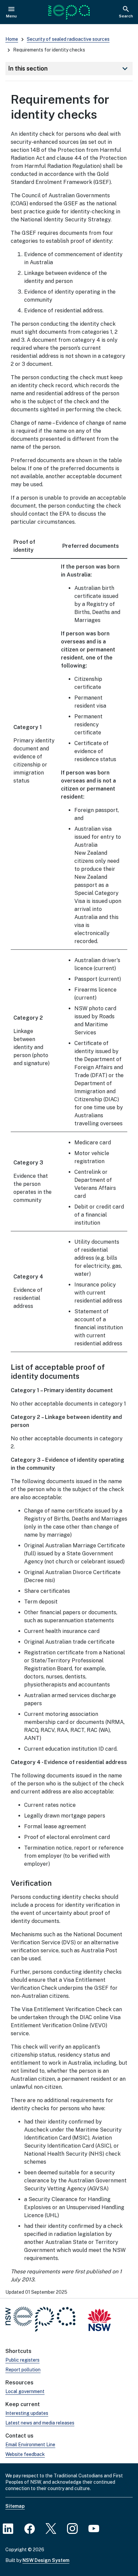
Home (12, 39)
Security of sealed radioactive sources (68, 39)
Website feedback (25, 2454)
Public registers (22, 2360)
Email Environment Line (30, 2445)
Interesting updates (27, 2413)
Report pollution (23, 2370)
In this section (69, 69)
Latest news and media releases (40, 2423)
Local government (25, 2391)
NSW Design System (46, 2560)
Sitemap (15, 2506)
